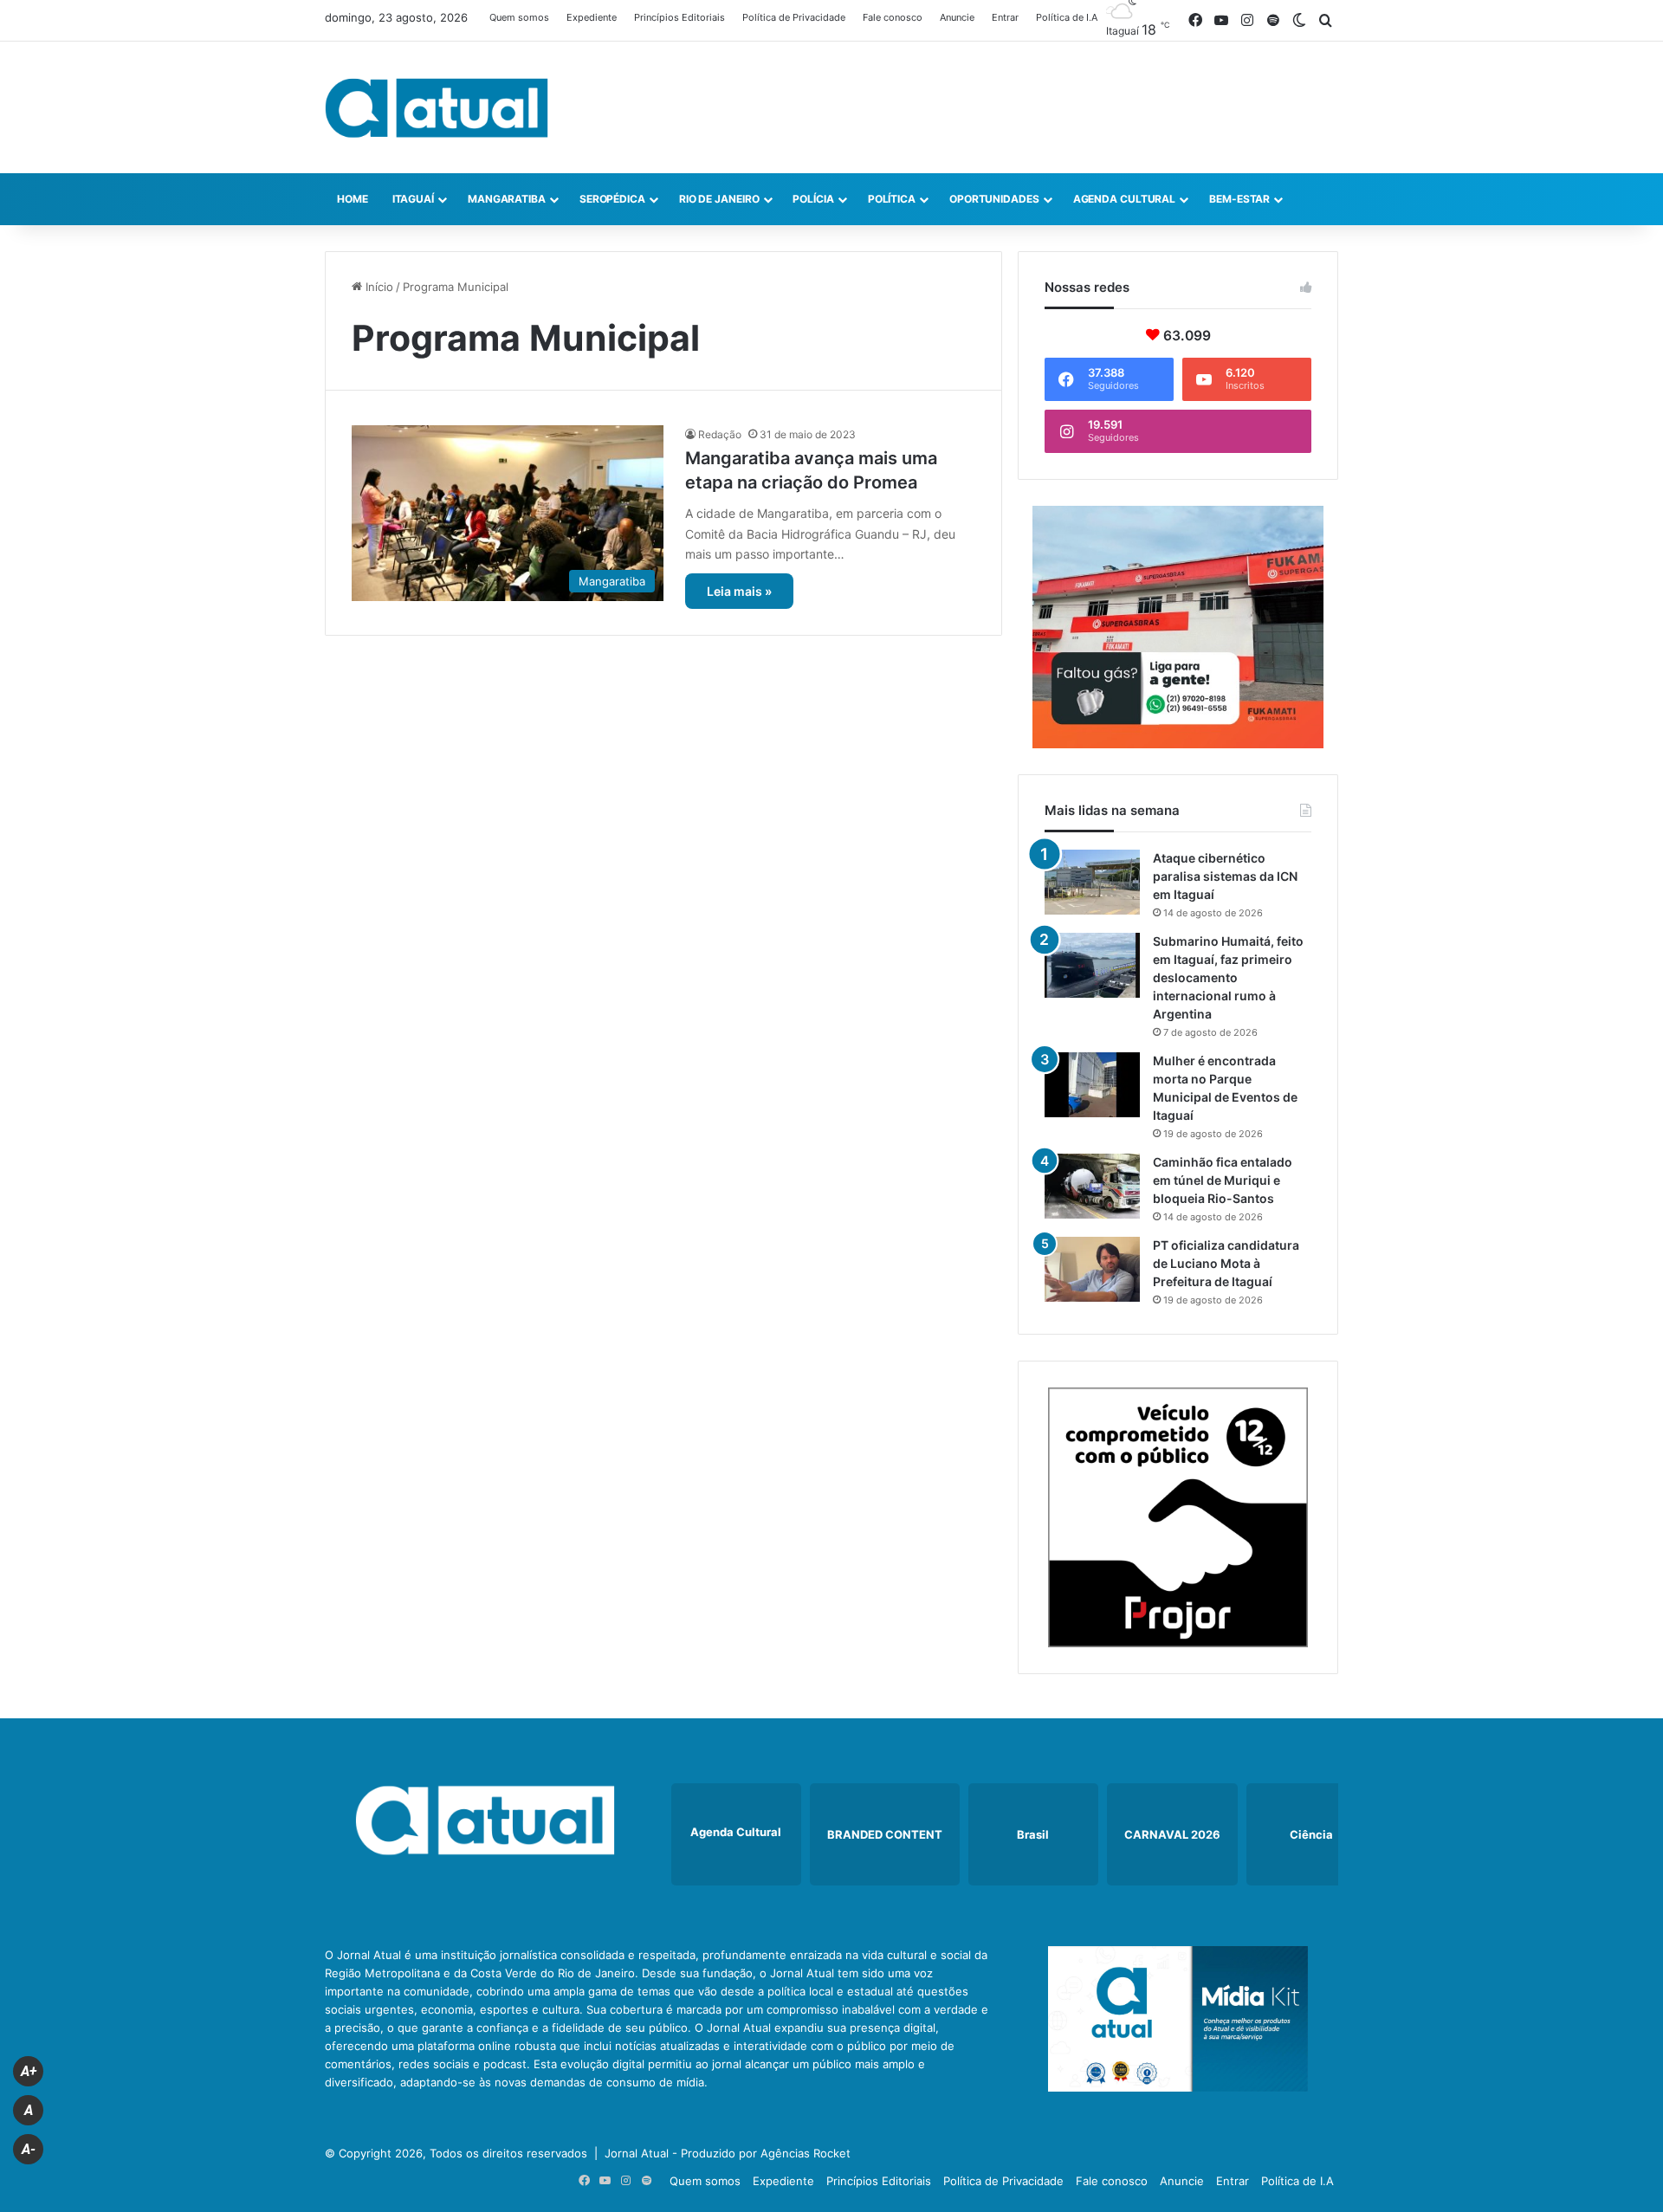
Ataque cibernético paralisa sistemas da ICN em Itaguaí (1225, 876)
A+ (29, 2071)
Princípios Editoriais (679, 17)
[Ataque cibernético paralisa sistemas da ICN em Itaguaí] (1092, 882)
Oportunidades (994, 199)
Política (892, 199)
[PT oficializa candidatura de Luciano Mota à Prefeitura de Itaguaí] (1092, 1269)
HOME (353, 199)
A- (29, 2149)
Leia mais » (739, 591)
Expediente (592, 17)
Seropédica (612, 199)
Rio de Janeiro (719, 199)
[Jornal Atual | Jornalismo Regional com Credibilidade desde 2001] (437, 107)
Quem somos (519, 17)
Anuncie (957, 17)
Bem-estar (1239, 199)
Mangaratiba (507, 199)
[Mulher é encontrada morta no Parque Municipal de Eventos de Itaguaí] (1092, 1085)
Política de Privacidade (794, 17)
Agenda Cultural (1125, 199)
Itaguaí (413, 199)
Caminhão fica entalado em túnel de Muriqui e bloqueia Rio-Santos (1223, 1180)
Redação (720, 434)
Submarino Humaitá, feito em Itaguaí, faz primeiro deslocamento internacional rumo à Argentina (1228, 977)
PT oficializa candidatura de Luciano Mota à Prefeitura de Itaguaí (1226, 1263)
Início (378, 287)
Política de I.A (1067, 17)
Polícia (813, 199)
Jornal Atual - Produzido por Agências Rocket (728, 2153)
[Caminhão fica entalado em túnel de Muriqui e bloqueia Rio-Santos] (1092, 1186)
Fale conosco (893, 17)
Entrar (1005, 17)
